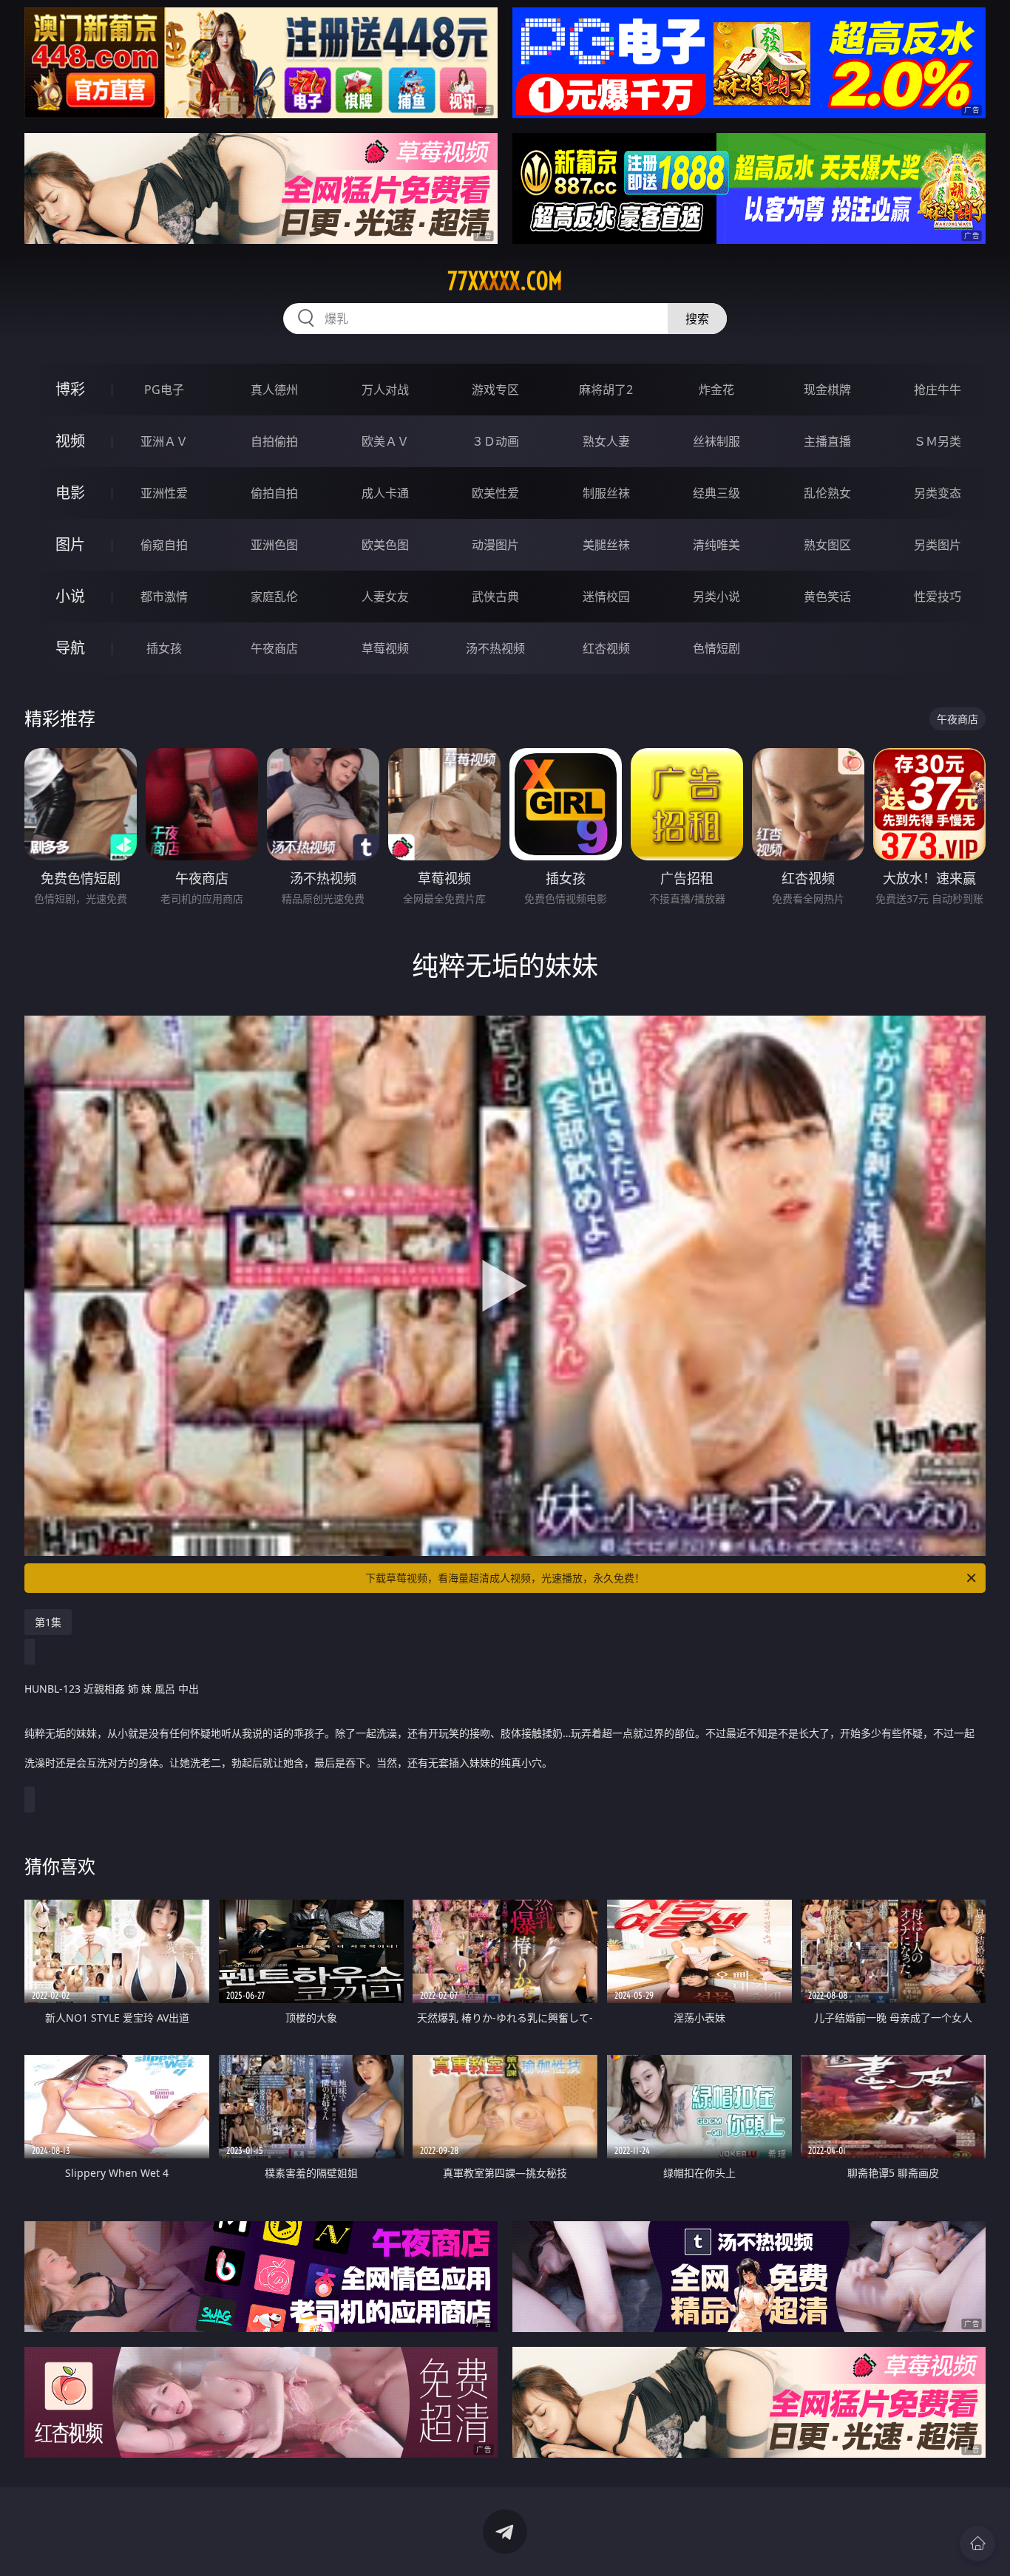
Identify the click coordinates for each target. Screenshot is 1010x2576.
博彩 (70, 389)
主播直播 (827, 441)
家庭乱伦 (274, 597)
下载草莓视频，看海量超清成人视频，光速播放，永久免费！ (505, 1578)
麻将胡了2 (606, 390)
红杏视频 (606, 648)
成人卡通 (385, 493)
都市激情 (164, 597)
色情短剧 (716, 648)
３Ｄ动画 (495, 441)
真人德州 (274, 390)
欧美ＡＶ (385, 441)
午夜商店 (274, 648)
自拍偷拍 (274, 441)
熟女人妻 (606, 441)
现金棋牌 (827, 390)
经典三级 (716, 493)
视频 (70, 441)
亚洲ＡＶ (164, 441)
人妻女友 (385, 597)
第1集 (48, 1622)
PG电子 (164, 390)
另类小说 (716, 597)
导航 (70, 648)
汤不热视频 (495, 648)
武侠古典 (495, 597)
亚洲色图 (274, 545)
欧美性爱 (495, 493)
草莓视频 (385, 648)
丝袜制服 (716, 441)
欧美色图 (385, 545)
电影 (70, 493)
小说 (70, 596)
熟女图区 (827, 545)
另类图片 (938, 545)
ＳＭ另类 (938, 441)
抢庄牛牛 (938, 390)
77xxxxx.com (505, 281)
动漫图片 (495, 545)
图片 (70, 544)
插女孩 (164, 648)
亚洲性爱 (164, 493)
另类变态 (938, 493)
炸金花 (716, 390)
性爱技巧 (938, 597)
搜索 (697, 319)
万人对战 (385, 390)
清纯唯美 (716, 545)
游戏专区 (495, 390)
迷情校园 (606, 597)
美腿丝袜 (606, 545)
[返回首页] (977, 2543)
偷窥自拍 (164, 545)
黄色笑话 (827, 597)
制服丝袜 (606, 493)
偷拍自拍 (274, 493)
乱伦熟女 (827, 493)
